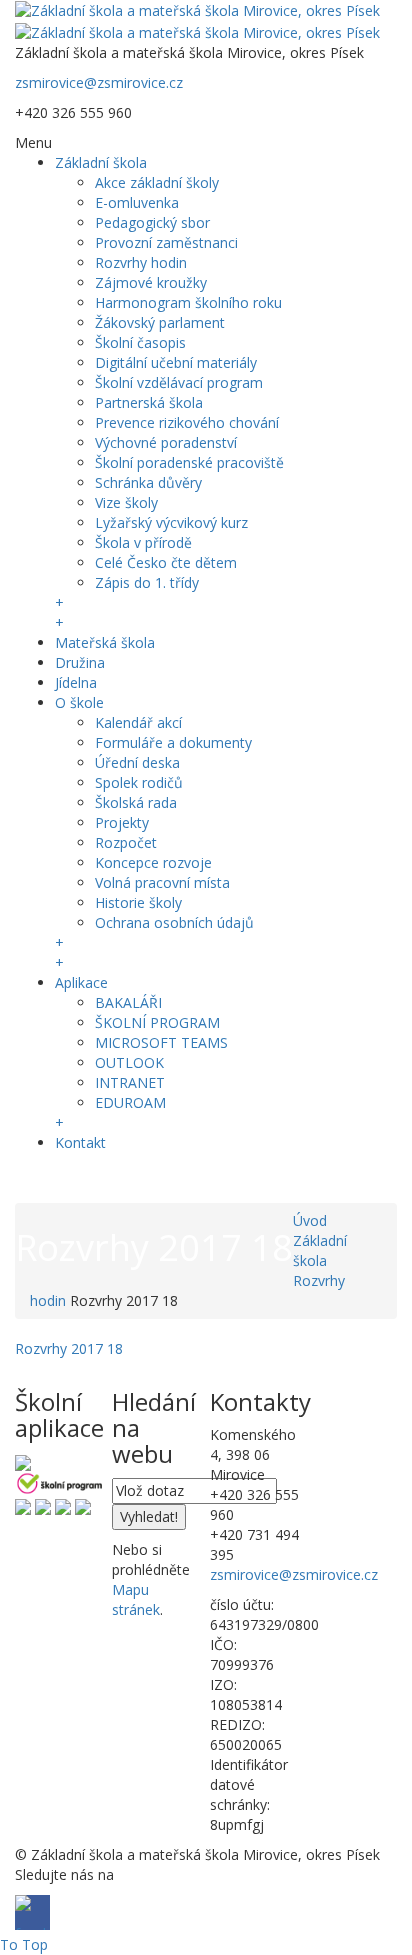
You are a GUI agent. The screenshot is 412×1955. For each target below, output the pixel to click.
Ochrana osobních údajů (174, 922)
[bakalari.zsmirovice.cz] (23, 1460)
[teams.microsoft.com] (23, 1505)
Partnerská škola (149, 402)
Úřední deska (137, 762)
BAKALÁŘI (128, 1002)
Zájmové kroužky (151, 282)
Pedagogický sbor (152, 222)
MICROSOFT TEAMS (161, 1042)
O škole (79, 702)
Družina (80, 662)
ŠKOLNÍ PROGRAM (157, 1022)
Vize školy (126, 502)
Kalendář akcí (138, 722)
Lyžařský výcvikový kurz (171, 522)
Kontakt (80, 1142)
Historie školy (138, 902)
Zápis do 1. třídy (147, 582)
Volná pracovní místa (162, 882)
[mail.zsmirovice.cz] (43, 1505)
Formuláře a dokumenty (173, 742)
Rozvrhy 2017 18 (69, 1348)
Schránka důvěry (148, 482)
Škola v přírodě (143, 542)
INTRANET (130, 1082)
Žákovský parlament (160, 322)
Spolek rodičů (139, 782)
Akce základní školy (157, 182)
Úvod (310, 1220)
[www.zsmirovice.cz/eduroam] (83, 1505)
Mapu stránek (136, 1599)
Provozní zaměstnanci (166, 242)
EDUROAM (130, 1102)
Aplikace (81, 982)
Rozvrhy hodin (141, 262)
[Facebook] (32, 1180)
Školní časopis (140, 342)
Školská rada (136, 802)
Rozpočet (126, 842)
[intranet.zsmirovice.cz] (63, 1505)
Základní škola (101, 162)
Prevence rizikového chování (187, 422)
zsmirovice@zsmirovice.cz (99, 82)
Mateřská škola (105, 642)
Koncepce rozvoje (153, 862)
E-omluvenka (137, 202)
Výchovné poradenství (166, 442)
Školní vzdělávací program (179, 382)
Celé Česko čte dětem (166, 562)
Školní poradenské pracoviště (189, 462)
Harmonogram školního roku (188, 302)
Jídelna (76, 682)
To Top (24, 1944)
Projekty (122, 822)
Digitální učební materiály (176, 362)
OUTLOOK (129, 1062)
